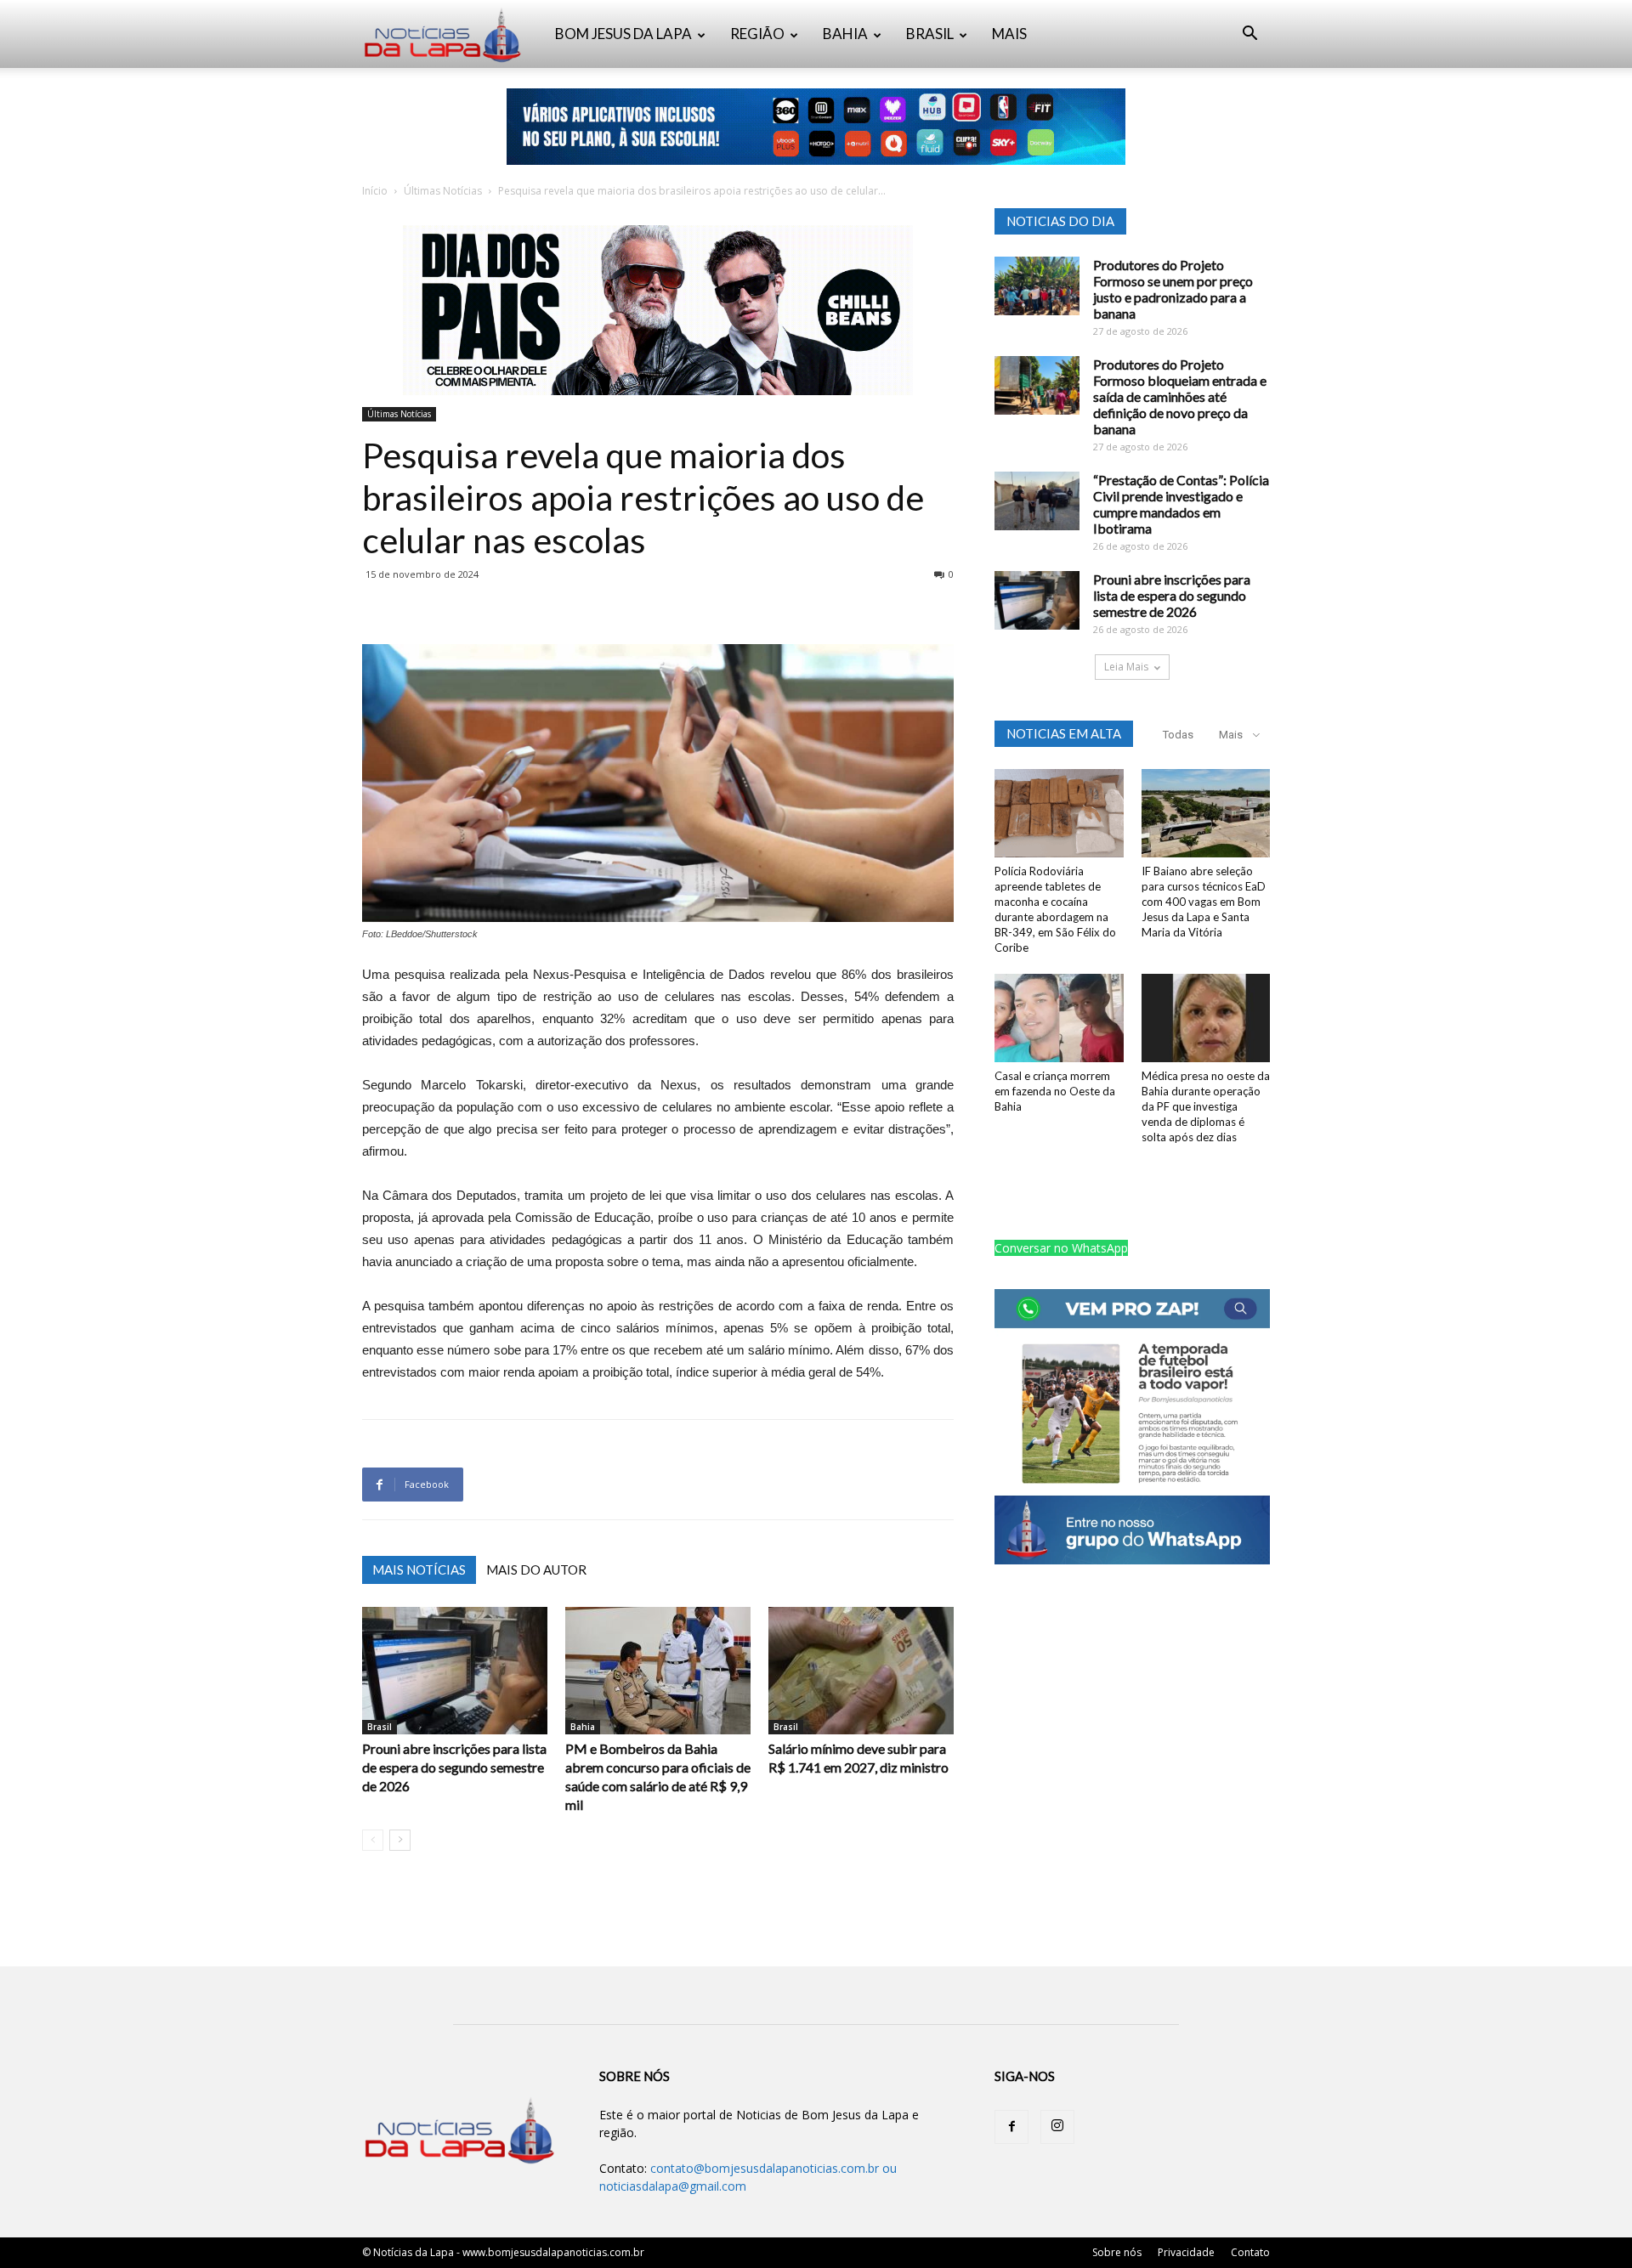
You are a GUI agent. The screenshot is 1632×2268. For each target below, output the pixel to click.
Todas (1178, 735)
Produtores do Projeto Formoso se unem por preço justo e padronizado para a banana (1173, 289)
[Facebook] (1011, 2127)
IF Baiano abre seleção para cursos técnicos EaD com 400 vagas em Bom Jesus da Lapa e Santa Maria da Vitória (1204, 902)
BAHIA (845, 34)
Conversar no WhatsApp (1061, 1248)
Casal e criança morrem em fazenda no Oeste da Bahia (1055, 1091)
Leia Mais (1126, 667)
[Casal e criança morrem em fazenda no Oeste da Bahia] (1059, 1018)
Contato (1250, 2252)
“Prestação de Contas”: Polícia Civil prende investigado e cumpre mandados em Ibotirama (1181, 504)
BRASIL (930, 34)
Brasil (380, 1727)
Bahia (583, 1727)
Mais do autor (536, 1570)
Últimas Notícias (443, 191)
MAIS (1009, 34)
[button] (1249, 35)
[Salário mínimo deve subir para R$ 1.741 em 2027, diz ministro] (861, 1671)
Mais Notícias (419, 1570)
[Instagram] (1057, 2127)
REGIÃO (757, 34)
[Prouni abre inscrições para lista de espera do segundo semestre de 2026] (455, 1671)
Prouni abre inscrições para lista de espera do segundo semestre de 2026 (454, 1767)
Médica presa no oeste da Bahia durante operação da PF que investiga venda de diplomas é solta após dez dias (1206, 1106)
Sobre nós (1117, 2252)
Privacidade (1186, 2252)
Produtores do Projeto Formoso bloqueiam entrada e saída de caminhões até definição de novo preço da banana (1180, 396)
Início (375, 191)
